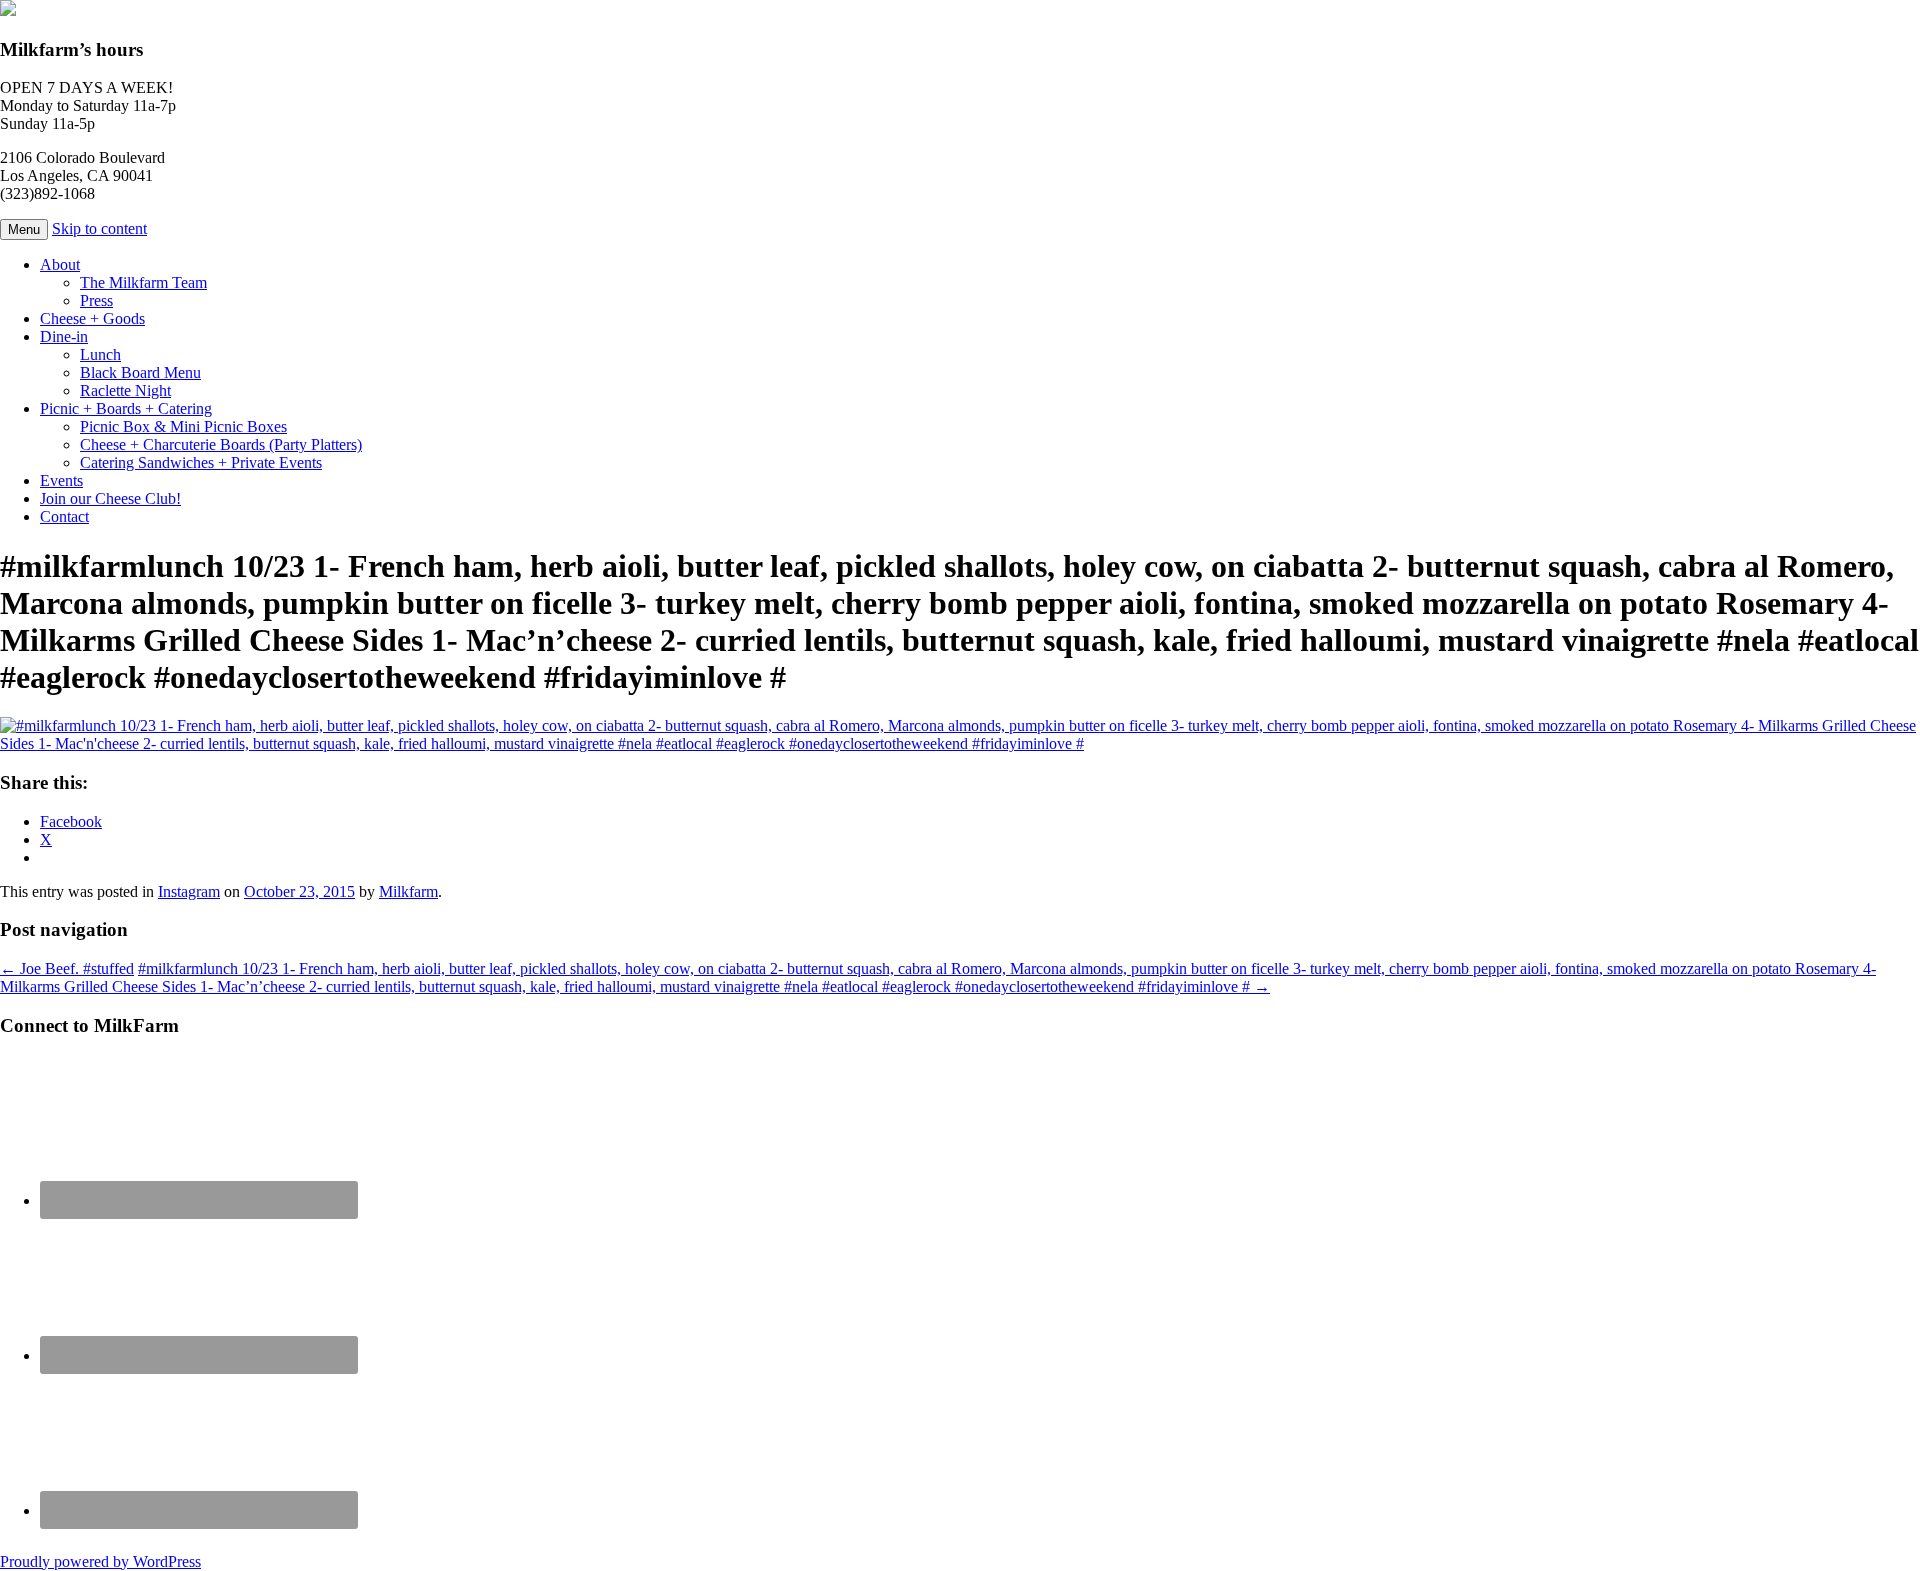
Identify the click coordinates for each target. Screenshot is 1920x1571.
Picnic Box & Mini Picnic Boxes (183, 426)
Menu (24, 229)
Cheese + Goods (92, 318)
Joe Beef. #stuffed (67, 968)
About (60, 264)
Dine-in (64, 336)
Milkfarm (408, 891)
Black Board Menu (140, 372)
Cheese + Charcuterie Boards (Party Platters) (221, 444)
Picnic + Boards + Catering (126, 408)
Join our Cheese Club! (110, 498)
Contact (64, 516)
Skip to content (99, 228)
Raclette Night (125, 390)
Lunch (100, 354)
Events (61, 480)
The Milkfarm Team (143, 282)
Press (96, 300)
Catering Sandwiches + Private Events (201, 462)
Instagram (189, 891)
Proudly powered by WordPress (100, 1561)
